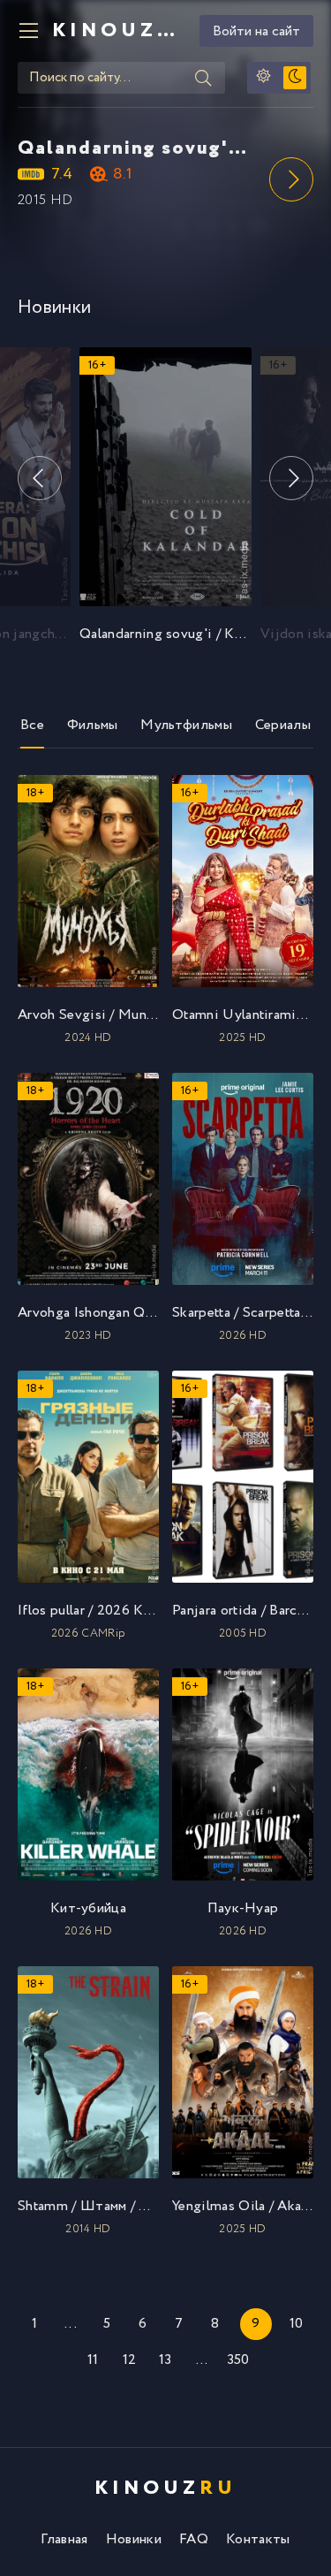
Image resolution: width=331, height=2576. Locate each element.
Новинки (134, 2539)
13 (165, 2360)
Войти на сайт (256, 31)
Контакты (258, 2539)
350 (238, 2360)
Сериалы (283, 725)
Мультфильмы (186, 725)
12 (130, 2360)
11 (93, 2360)
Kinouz (119, 31)
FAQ (194, 2539)
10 (297, 2324)
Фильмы (93, 725)
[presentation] (291, 179)
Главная (64, 2539)
